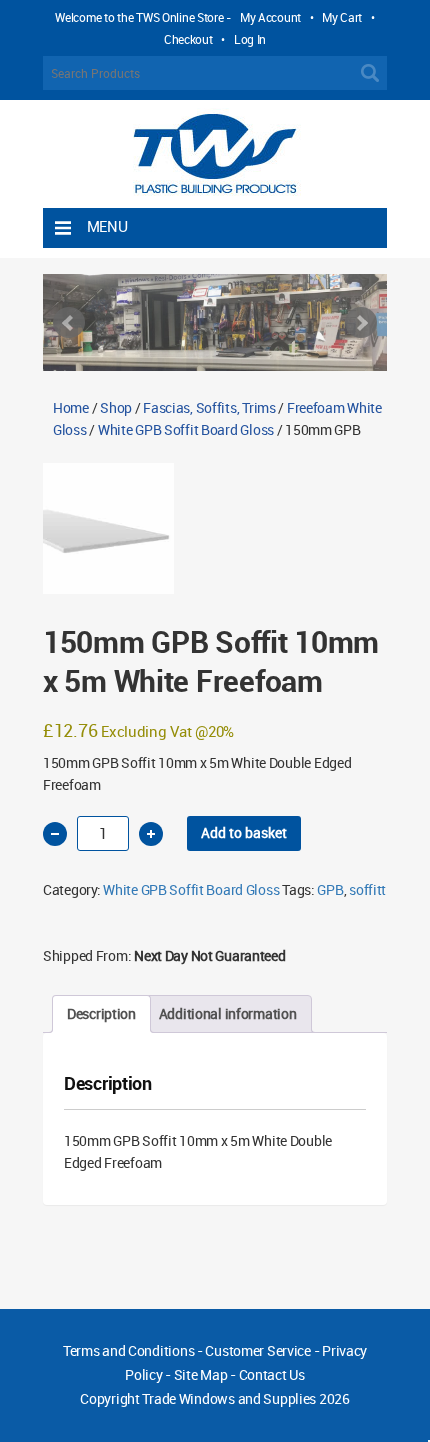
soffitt (367, 889)
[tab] (101, 1014)
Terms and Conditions (128, 1350)
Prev (69, 323)
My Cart (342, 17)
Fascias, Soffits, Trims (209, 407)
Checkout (188, 39)
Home (71, 407)
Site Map (201, 1374)
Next (361, 323)
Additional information (228, 1013)
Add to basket (244, 832)
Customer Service (258, 1350)
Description (101, 1013)
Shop (116, 407)
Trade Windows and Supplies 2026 (245, 1398)
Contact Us (272, 1374)
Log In (250, 39)
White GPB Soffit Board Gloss (186, 429)
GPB (330, 889)
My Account (270, 17)
